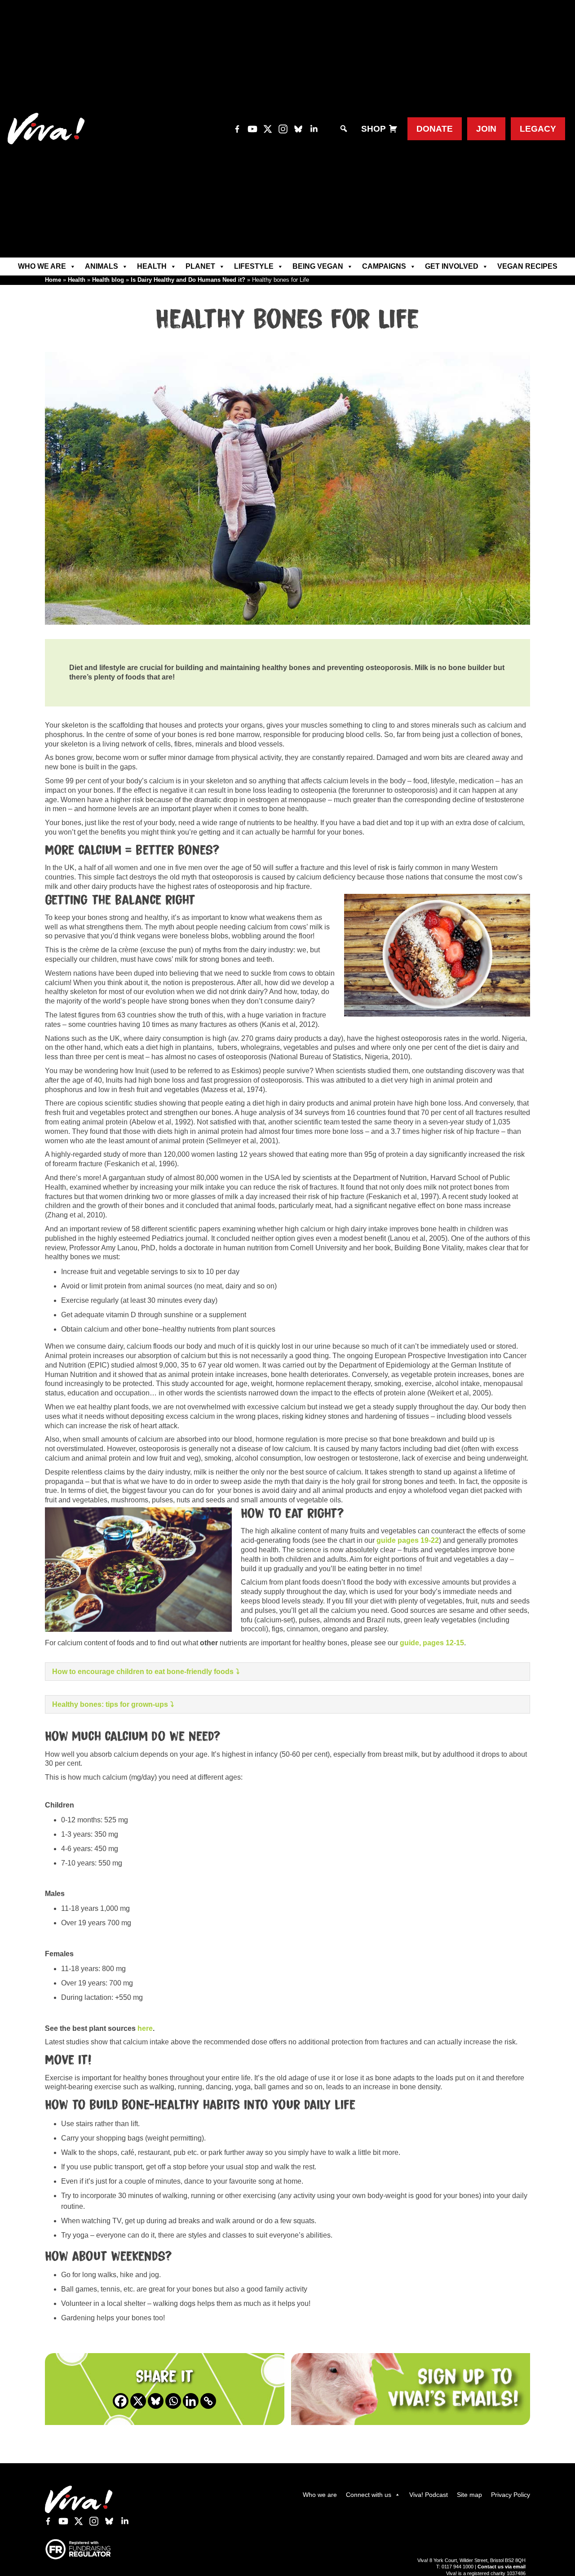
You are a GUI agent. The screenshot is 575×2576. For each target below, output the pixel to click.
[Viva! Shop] (393, 129)
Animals (102, 266)
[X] (138, 2401)
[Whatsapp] (173, 2401)
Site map (469, 2495)
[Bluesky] (156, 2401)
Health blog (108, 280)
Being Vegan (318, 266)
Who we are (42, 266)
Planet (200, 266)
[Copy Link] (208, 2401)
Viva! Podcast (429, 2495)
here (145, 2028)
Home (53, 280)
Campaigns (384, 266)
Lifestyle (254, 266)
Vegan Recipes (527, 266)
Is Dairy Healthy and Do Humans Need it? (188, 280)
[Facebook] (121, 2401)
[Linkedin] (191, 2401)
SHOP (374, 129)
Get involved (452, 266)
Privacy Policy (511, 2495)
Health (152, 266)
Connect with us (369, 2495)
